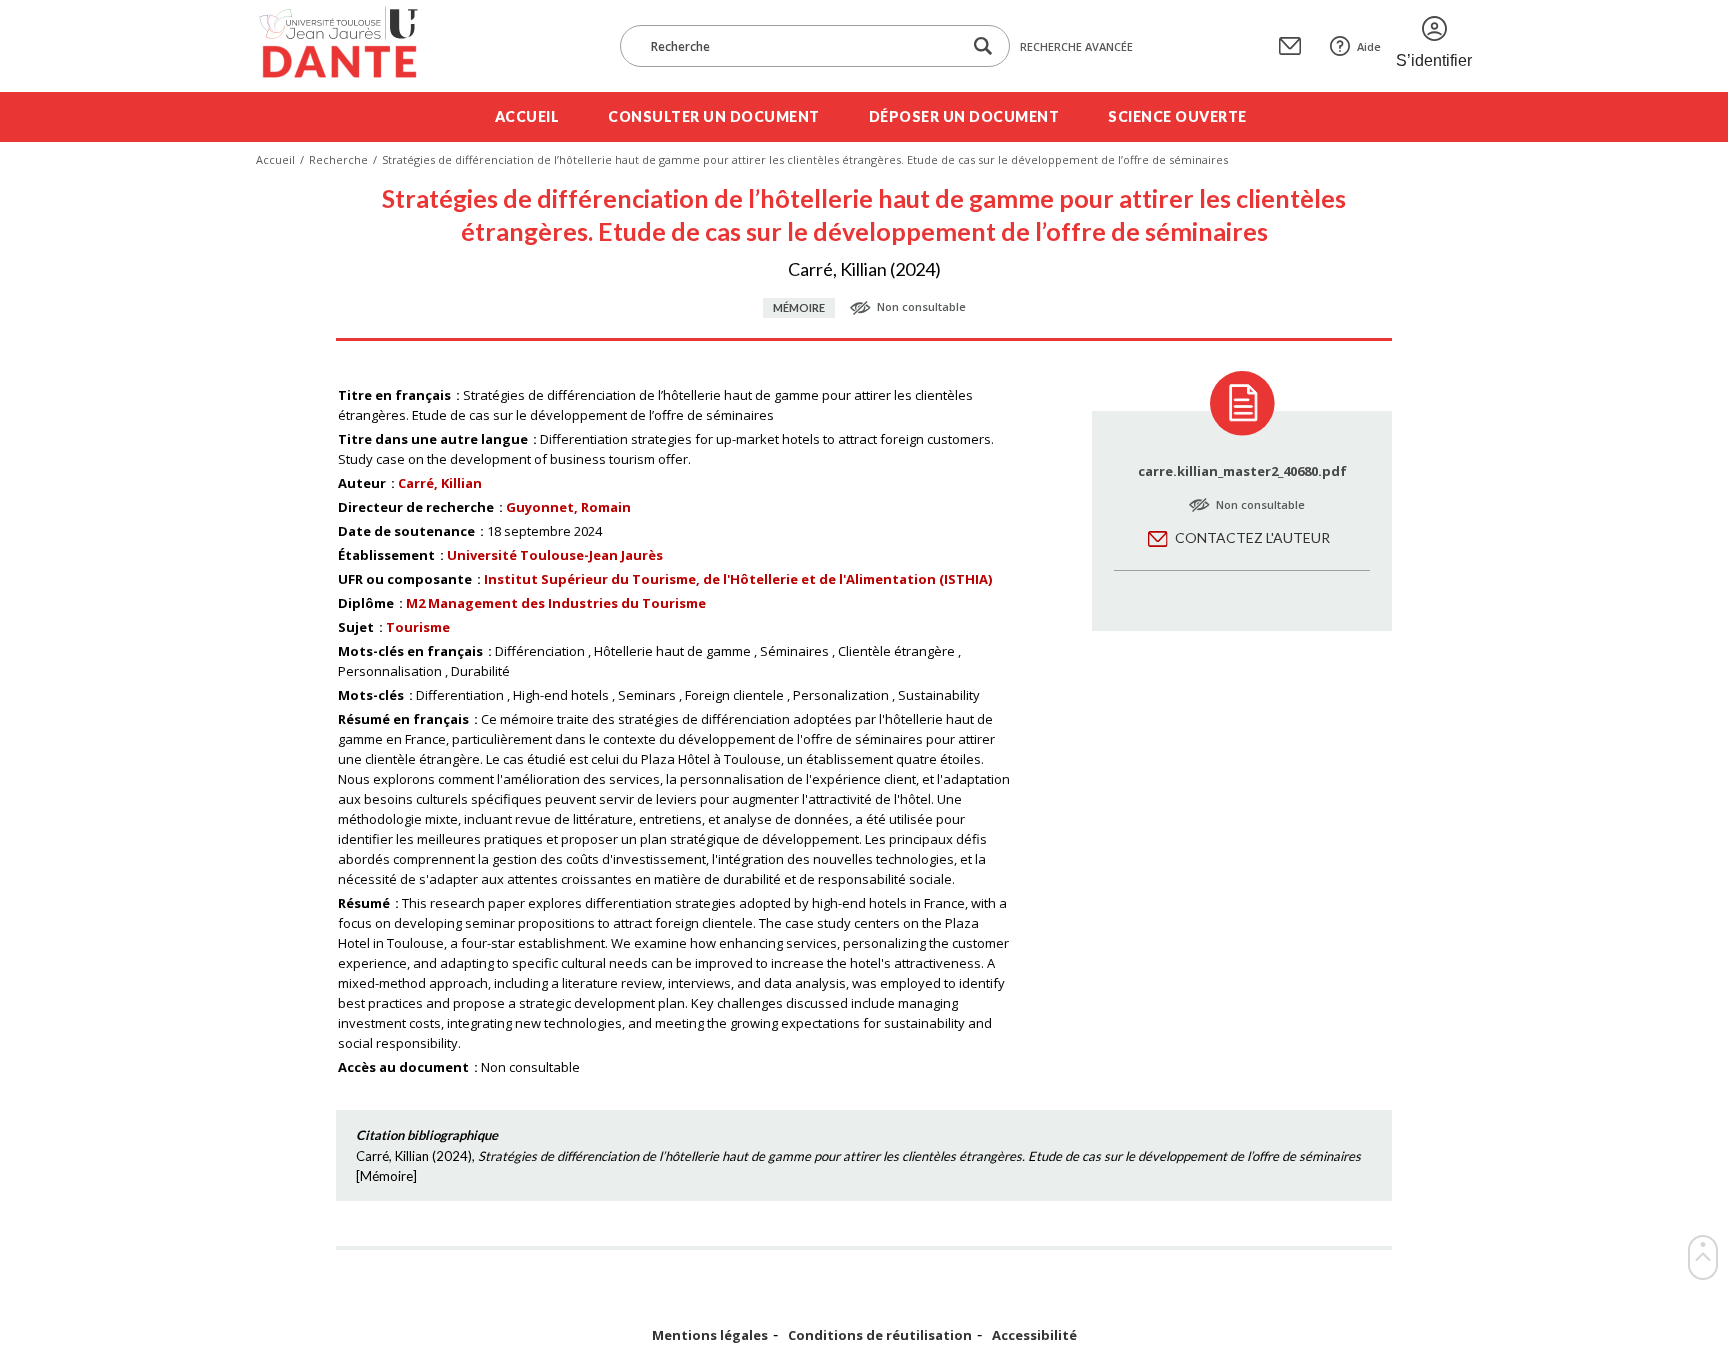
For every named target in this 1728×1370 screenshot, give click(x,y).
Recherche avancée (1076, 46)
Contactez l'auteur (1252, 537)
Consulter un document (714, 116)
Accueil (527, 116)
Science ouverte (1177, 116)
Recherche (338, 159)
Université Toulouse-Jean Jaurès (555, 555)
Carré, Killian (440, 483)
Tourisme (418, 627)
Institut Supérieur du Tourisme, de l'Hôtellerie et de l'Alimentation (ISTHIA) (738, 579)
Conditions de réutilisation (880, 1335)
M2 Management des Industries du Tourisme (556, 603)
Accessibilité (1034, 1335)
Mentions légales (710, 1335)
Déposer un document (964, 116)
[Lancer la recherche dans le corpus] (983, 46)
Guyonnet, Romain (568, 507)
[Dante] (351, 46)
